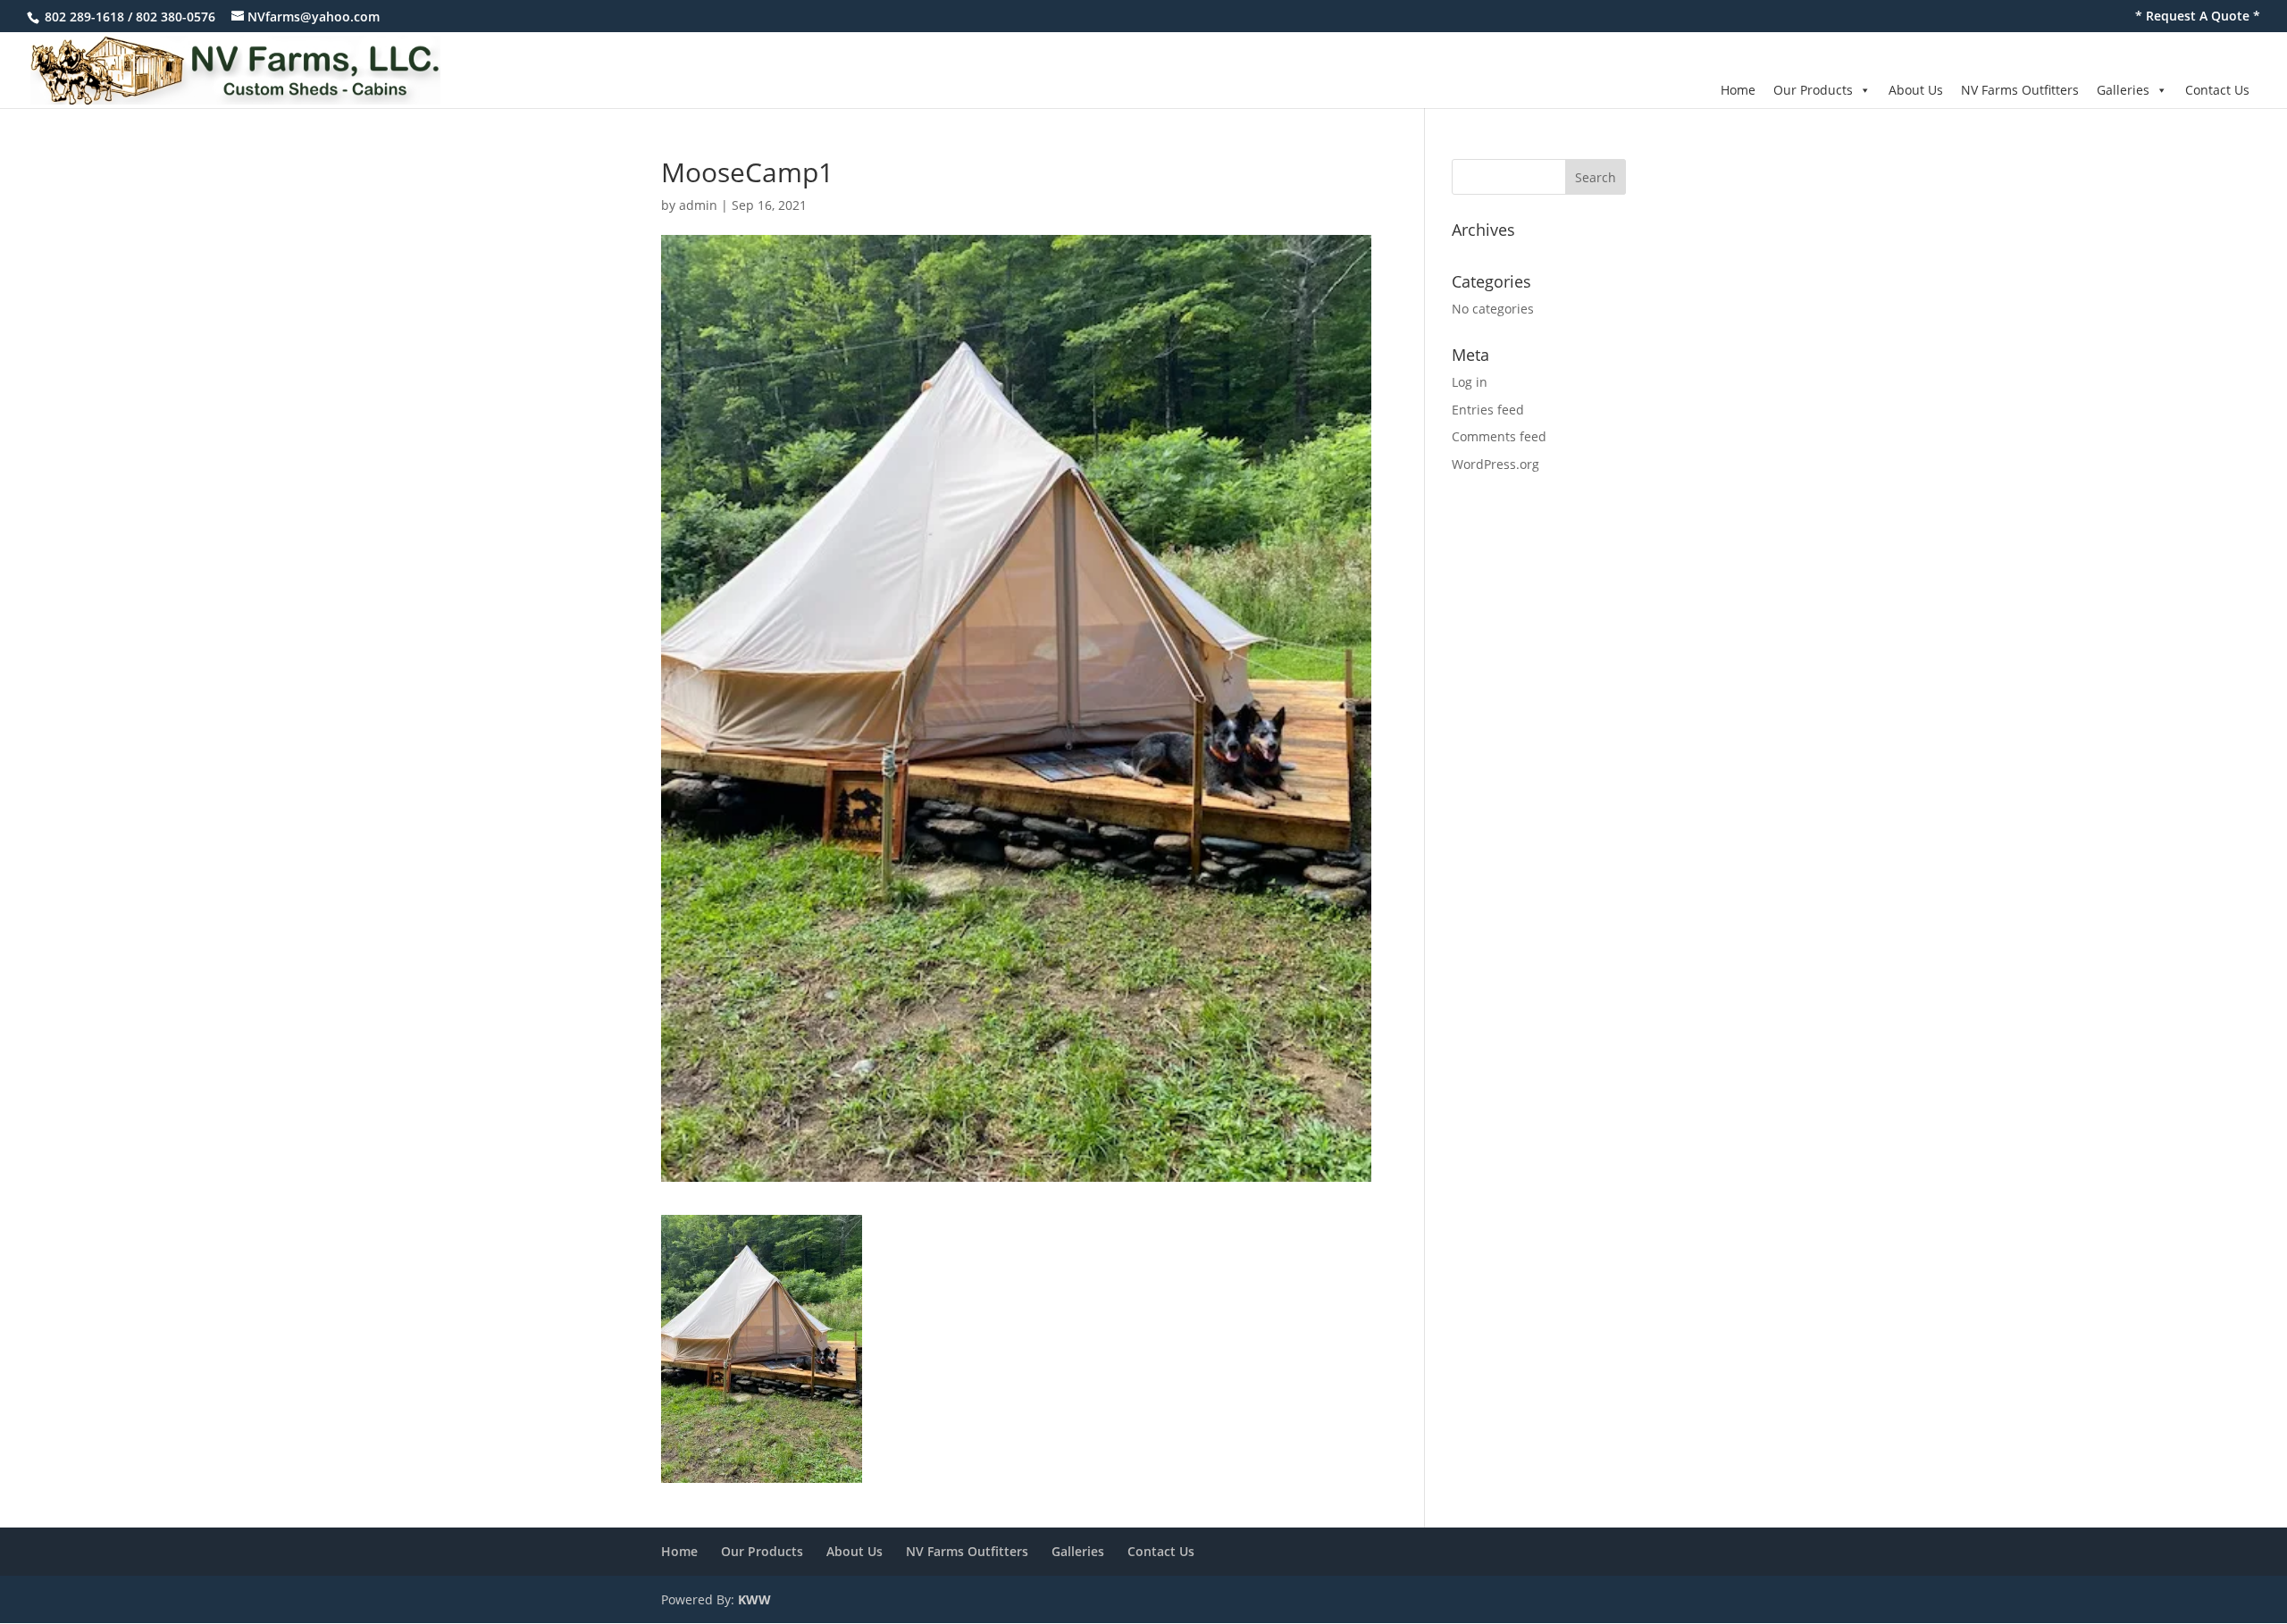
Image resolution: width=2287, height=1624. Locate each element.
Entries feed (1488, 410)
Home (1738, 90)
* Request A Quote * (2198, 17)
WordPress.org (1495, 464)
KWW (754, 1599)
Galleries (2123, 90)
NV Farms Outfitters (2020, 90)
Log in (1470, 382)
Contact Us (2217, 90)
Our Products (1813, 90)
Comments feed (1499, 436)
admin (698, 205)
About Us (1916, 90)
